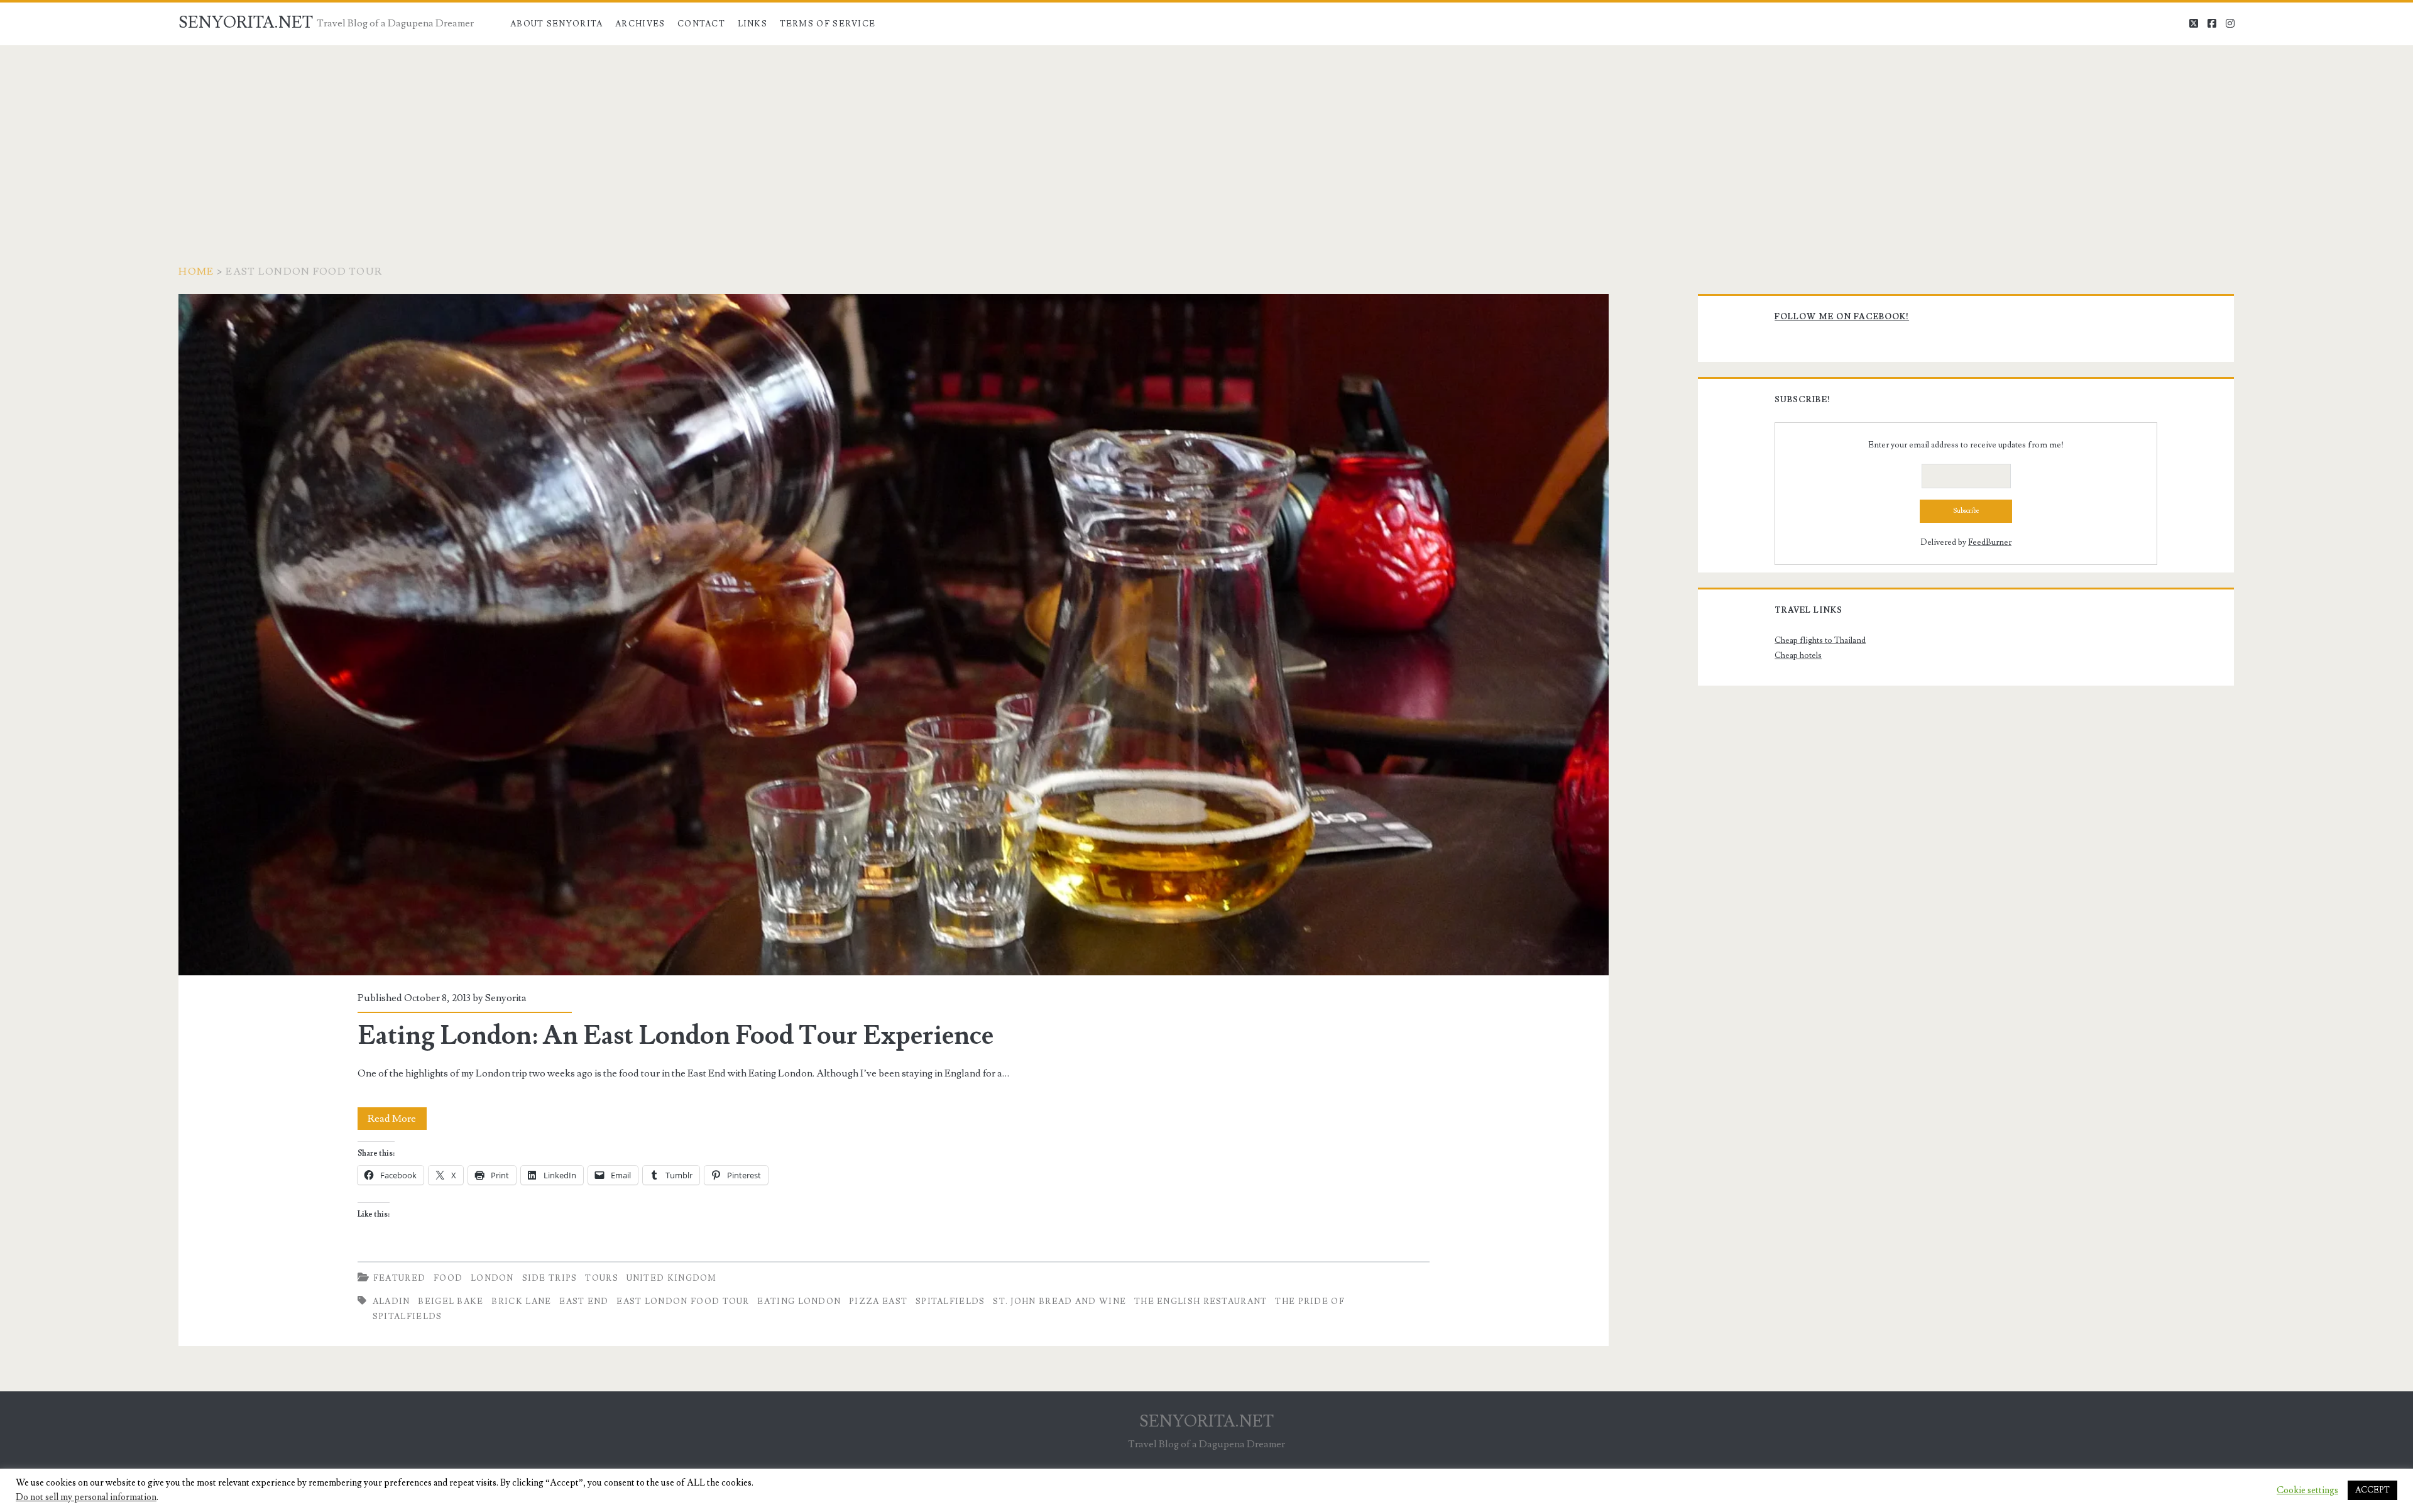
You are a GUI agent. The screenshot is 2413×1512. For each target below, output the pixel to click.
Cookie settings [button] (2307, 1491)
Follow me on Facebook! (1842, 317)
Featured (399, 1278)
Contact (701, 24)
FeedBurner (1990, 542)
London (492, 1278)
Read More (397, 1121)
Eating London (799, 1301)
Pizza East (878, 1301)
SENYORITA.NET (246, 23)
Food (448, 1278)
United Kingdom (672, 1278)
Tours (602, 1278)
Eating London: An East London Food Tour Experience (893, 635)
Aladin (391, 1301)
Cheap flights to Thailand (1820, 640)
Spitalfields (950, 1301)
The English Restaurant (1201, 1301)
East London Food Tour (683, 1301)
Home (196, 271)
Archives (640, 24)
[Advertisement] (1206, 140)
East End (584, 1301)
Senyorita (506, 998)
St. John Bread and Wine (1059, 1301)
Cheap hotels (1798, 655)
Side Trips (550, 1278)
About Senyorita (557, 24)
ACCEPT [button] (2372, 1490)
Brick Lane (521, 1301)
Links (753, 24)
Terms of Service (828, 24)
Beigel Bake (451, 1301)
